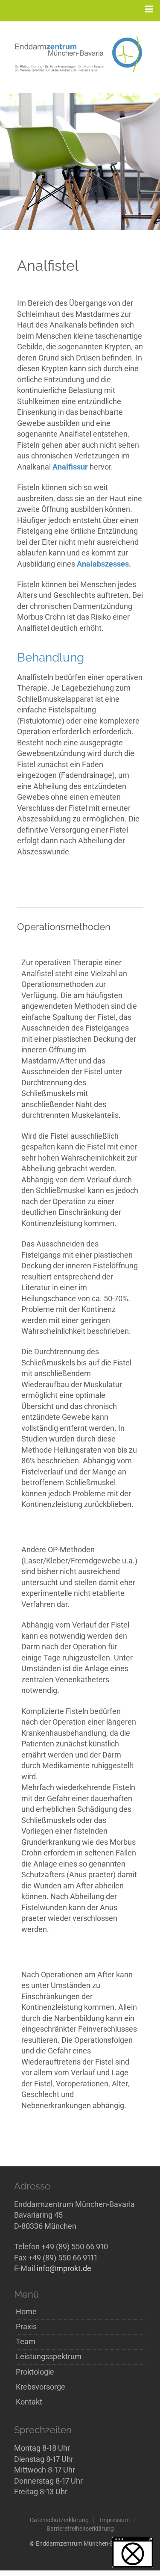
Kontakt (29, 2402)
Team (26, 2342)
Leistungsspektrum (49, 2357)
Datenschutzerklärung (59, 2520)
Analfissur (70, 467)
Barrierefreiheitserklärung (80, 2529)
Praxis (26, 2327)
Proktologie (35, 2372)
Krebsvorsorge (41, 2387)
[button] (133, 2552)
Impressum (115, 2520)
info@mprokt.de (64, 2269)
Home (26, 2312)
